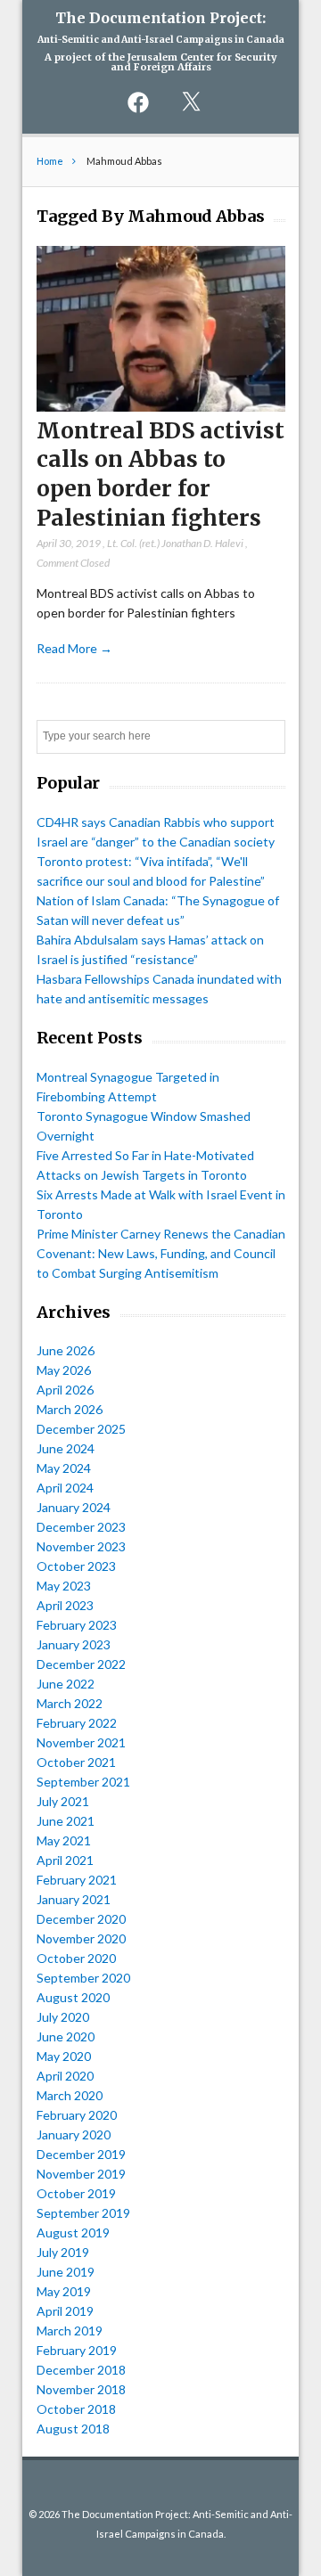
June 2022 (66, 1684)
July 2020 (63, 2017)
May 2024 (64, 1468)
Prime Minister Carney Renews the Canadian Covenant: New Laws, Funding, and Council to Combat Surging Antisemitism (161, 1253)
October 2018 (76, 2409)
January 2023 (74, 1644)
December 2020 (81, 1919)
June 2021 (66, 1821)
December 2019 (81, 2154)
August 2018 (73, 2429)
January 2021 (74, 1899)
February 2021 (77, 1880)
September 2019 (83, 2213)
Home (50, 161)
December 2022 (81, 1664)
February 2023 (77, 1625)
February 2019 (77, 2350)
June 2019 (66, 2272)
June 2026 (66, 1350)
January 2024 (74, 1507)
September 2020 (83, 1978)
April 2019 (65, 2311)
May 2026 (64, 1370)
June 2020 (66, 2036)
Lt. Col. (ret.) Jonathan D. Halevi (175, 543)
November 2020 (81, 1938)
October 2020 (76, 1958)
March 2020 (70, 2095)
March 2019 (70, 2331)
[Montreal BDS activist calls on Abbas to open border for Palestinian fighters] (161, 407)
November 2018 (81, 2389)
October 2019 (76, 2193)
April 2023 (65, 1605)
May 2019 (64, 2291)
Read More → (74, 648)
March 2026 (70, 1409)
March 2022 (70, 1703)
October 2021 (76, 1762)
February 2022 (77, 1723)
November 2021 (81, 1742)
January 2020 (74, 2134)
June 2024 (66, 1448)
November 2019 (81, 2174)
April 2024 (65, 1488)
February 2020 (77, 2115)
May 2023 (64, 1586)
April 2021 (65, 1860)
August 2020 (73, 1997)
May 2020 (64, 2056)
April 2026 (65, 1390)
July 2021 (63, 1801)
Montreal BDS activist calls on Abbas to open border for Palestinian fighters (160, 474)
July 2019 (63, 2252)
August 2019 (73, 2233)
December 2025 (81, 1429)
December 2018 (81, 2370)
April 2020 (65, 2076)
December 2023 (81, 1527)
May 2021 (64, 1840)
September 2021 (83, 1782)
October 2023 (76, 1566)
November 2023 (81, 1546)
